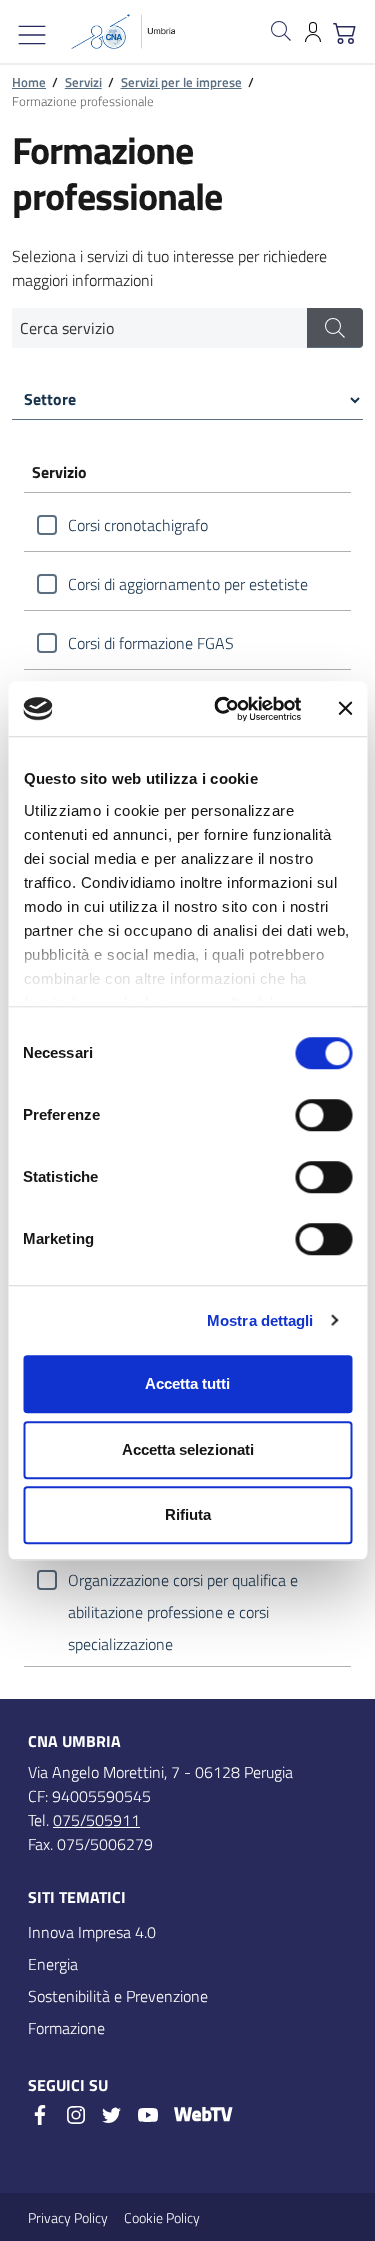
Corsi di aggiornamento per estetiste (188, 584)
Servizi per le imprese (181, 82)
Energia (53, 1964)
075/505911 (96, 1820)
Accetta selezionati (188, 1449)
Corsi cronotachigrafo (138, 525)
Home (29, 82)
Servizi (83, 82)
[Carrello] (345, 31)
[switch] (323, 1115)
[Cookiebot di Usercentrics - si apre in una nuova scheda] (223, 709)
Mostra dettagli (260, 1320)
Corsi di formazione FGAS (151, 643)
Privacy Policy (68, 2217)
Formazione (66, 2028)
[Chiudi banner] (345, 709)
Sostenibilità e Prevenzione (118, 1996)
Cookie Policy (162, 2217)
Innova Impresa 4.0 (92, 1932)
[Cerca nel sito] (281, 31)
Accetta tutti (187, 1383)
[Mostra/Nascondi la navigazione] (32, 35)
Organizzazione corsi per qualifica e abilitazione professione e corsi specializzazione (183, 1582)
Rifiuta (188, 1514)
